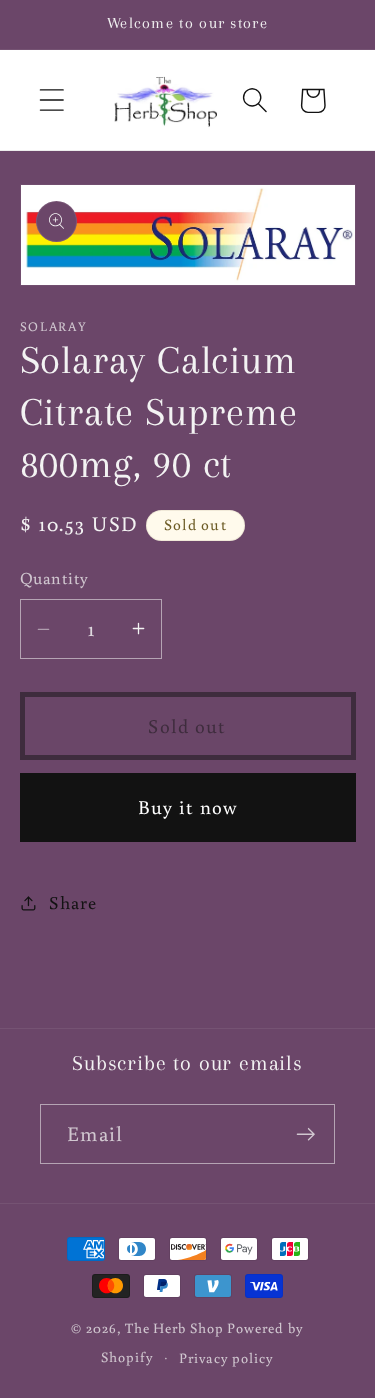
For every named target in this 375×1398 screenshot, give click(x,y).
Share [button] (72, 902)
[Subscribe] (305, 1134)
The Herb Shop (174, 1327)
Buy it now (188, 806)
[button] (51, 100)
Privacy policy (226, 1357)
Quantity (54, 578)
